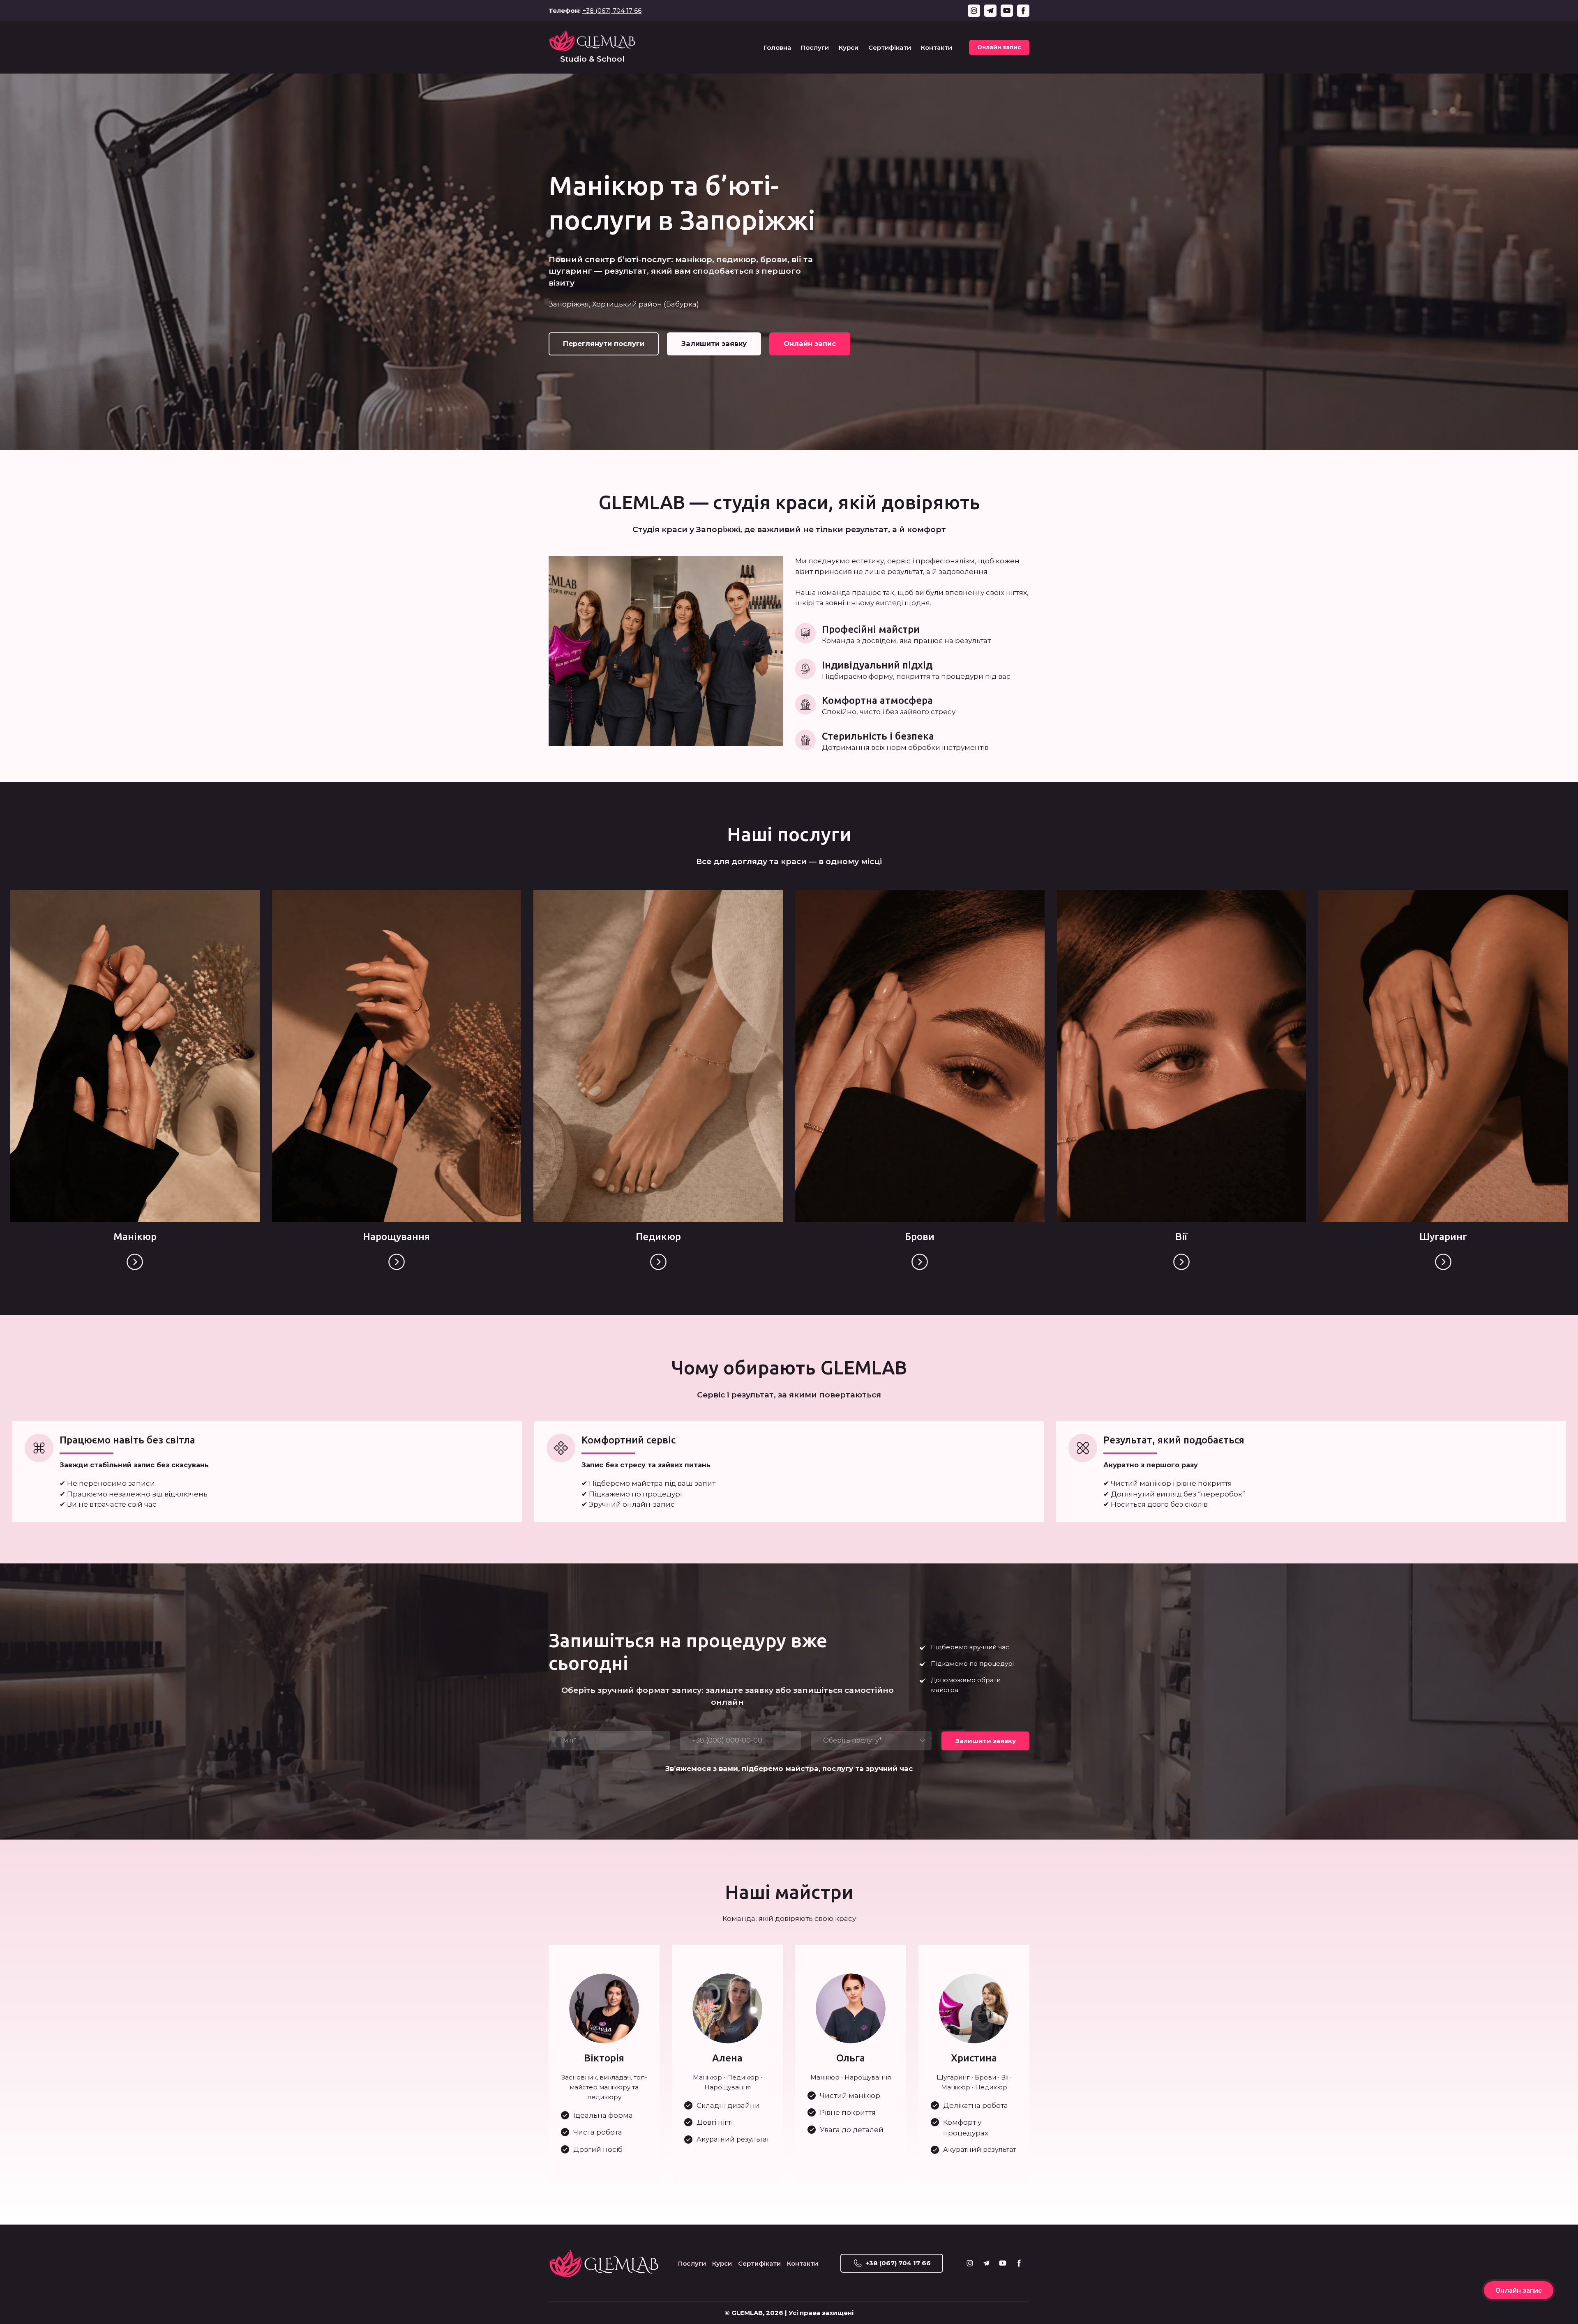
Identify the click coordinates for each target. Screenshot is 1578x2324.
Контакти (937, 47)
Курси (849, 47)
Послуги (815, 47)
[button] (974, 11)
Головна (777, 47)
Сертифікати (890, 47)
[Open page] (135, 1262)
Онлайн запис (1519, 2290)
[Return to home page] (592, 40)
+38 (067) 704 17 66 (612, 10)
